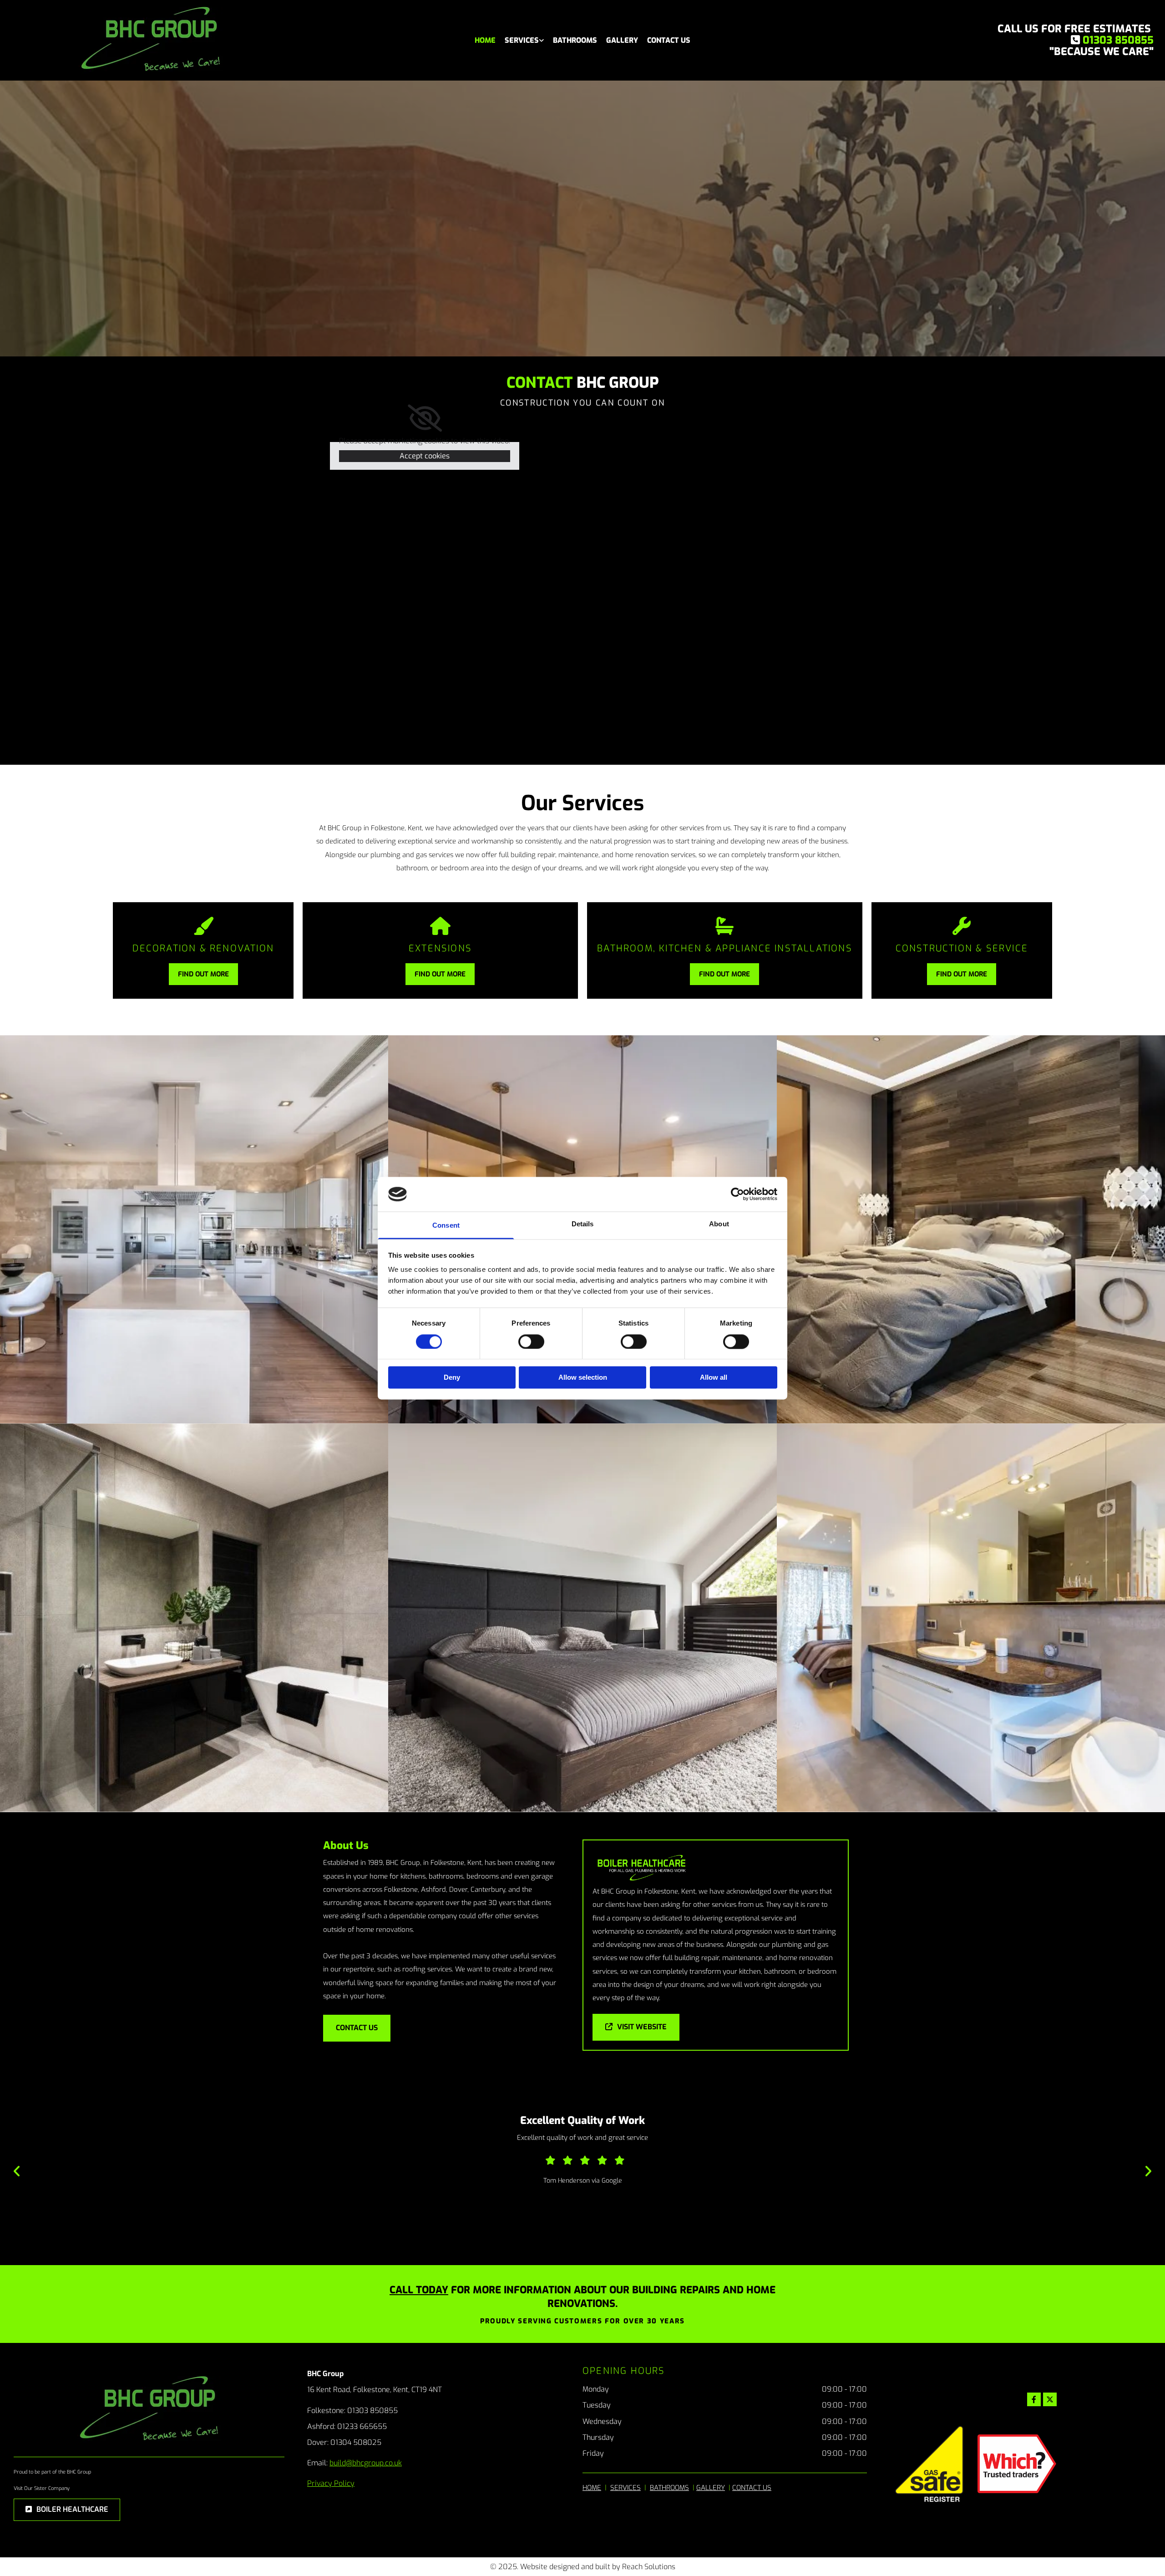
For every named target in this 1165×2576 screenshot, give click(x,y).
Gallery (622, 40)
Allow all (714, 1378)
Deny (452, 1378)
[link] (524, 40)
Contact (540, 383)
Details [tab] (583, 1224)
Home (485, 40)
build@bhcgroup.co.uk (366, 2463)
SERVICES (626, 2488)
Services (522, 40)
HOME (592, 2488)
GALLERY (711, 2488)
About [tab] (719, 1224)
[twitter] (1050, 2399)
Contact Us (669, 40)
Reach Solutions (649, 2567)
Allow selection (583, 1378)
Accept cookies (425, 456)
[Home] (151, 40)
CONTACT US (752, 2488)
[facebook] (1034, 2399)
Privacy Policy (331, 2483)
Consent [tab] (446, 1226)
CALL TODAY (419, 2290)
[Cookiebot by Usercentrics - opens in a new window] (737, 1194)
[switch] (531, 1341)
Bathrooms (575, 40)
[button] (203, 974)
